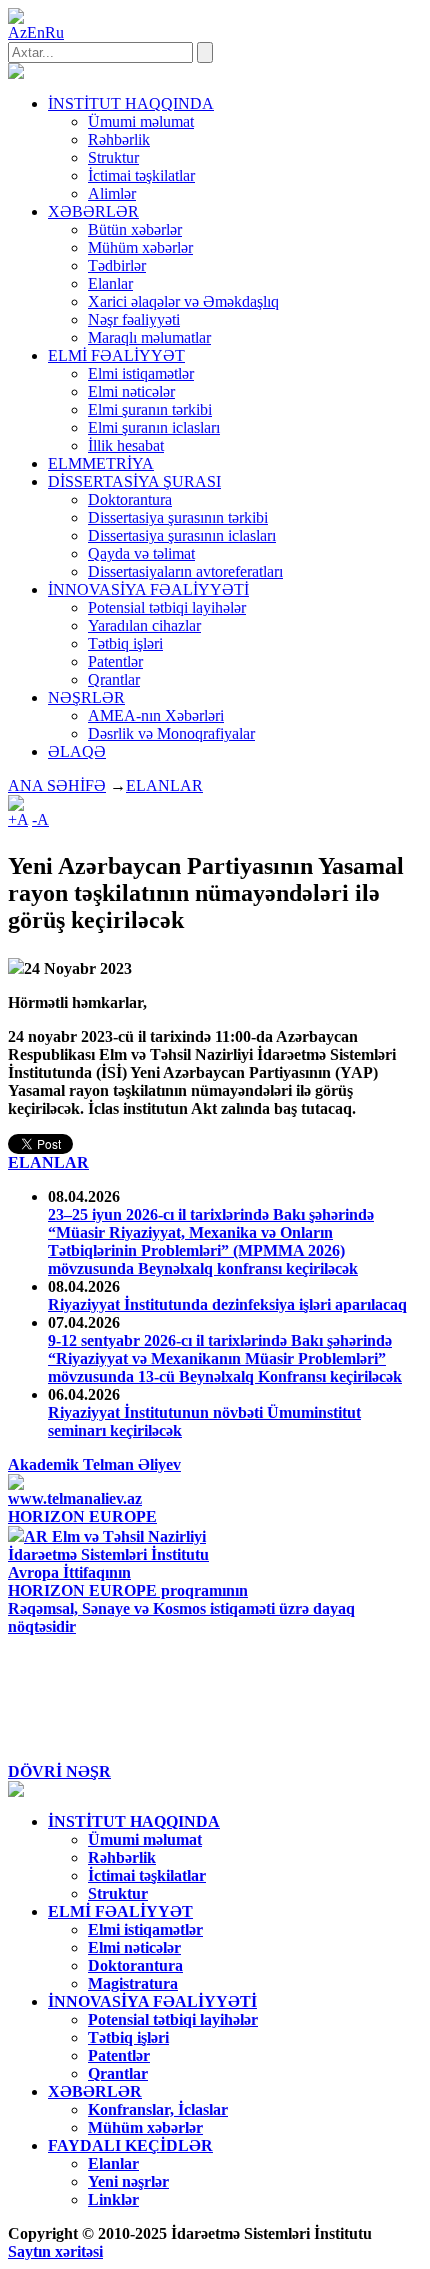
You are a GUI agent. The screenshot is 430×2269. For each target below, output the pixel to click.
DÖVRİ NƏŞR (59, 1771)
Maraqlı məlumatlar (149, 337)
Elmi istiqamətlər (141, 373)
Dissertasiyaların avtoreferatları (185, 571)
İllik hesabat (126, 445)
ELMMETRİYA (101, 463)
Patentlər (115, 661)
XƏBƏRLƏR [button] (93, 211)
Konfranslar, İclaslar (158, 2109)
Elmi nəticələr (131, 391)
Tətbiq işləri (125, 643)
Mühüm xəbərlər (140, 247)
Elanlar (110, 283)
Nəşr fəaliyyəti (134, 319)
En (36, 32)
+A (18, 819)
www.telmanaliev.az (75, 1498)
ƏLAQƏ (77, 751)
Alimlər (112, 193)
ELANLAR (164, 785)
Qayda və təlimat (141, 553)
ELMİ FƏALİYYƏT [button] (116, 355)
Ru (54, 32)
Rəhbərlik (119, 139)
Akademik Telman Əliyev (94, 1464)
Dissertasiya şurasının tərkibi (178, 517)
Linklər (113, 2199)
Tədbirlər (117, 265)
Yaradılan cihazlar (144, 625)
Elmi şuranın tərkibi (150, 409)
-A (40, 819)
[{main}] (16, 73)
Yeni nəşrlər (128, 2181)
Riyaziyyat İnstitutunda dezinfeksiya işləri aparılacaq (227, 1304)
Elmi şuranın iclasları (154, 427)
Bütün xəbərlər (135, 229)
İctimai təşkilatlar (141, 175)
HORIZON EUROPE (82, 1516)
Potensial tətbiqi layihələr (167, 607)
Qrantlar (114, 679)
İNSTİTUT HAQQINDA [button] (131, 103)
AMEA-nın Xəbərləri (156, 715)
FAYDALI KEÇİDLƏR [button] (130, 2145)
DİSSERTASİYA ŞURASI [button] (134, 481)
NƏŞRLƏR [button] (86, 697)
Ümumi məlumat (141, 121)
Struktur (113, 157)
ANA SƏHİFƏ (57, 785)
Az (17, 32)
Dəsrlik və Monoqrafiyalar (171, 733)
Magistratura (133, 1983)
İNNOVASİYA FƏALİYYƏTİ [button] (148, 589)
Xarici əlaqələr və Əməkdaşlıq (183, 301)
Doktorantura (130, 499)
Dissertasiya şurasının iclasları (182, 535)
